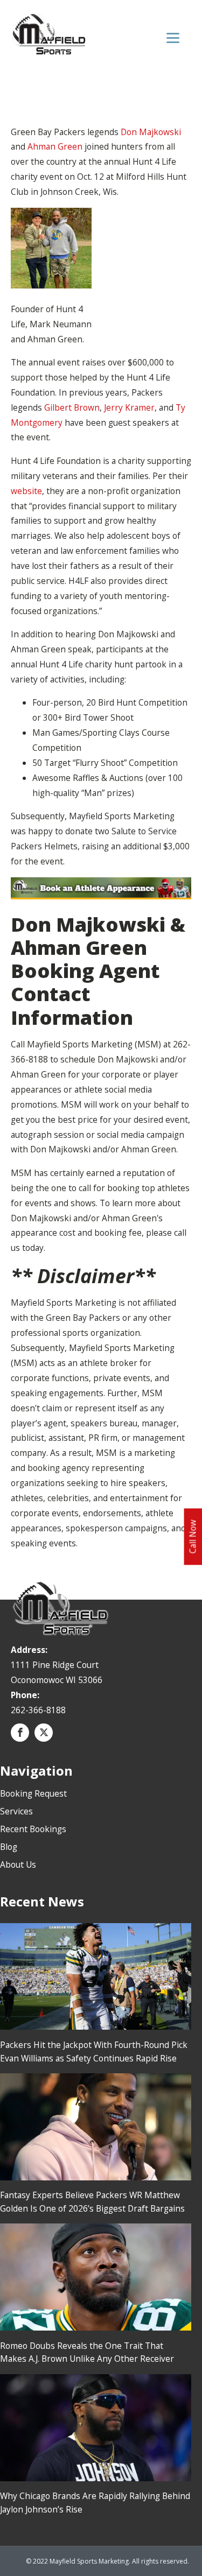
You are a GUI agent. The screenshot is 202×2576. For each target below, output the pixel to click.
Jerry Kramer (129, 407)
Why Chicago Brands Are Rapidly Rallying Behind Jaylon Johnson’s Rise (95, 2503)
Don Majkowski (151, 132)
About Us (18, 1864)
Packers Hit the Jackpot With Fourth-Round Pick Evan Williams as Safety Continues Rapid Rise (94, 2051)
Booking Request (33, 1793)
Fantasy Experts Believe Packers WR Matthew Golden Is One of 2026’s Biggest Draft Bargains (92, 2202)
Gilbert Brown (72, 407)
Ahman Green (55, 146)
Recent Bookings (33, 1829)
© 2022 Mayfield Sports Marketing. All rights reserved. (107, 2561)
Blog (9, 1847)
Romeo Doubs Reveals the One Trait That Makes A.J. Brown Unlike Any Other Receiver (87, 2352)
